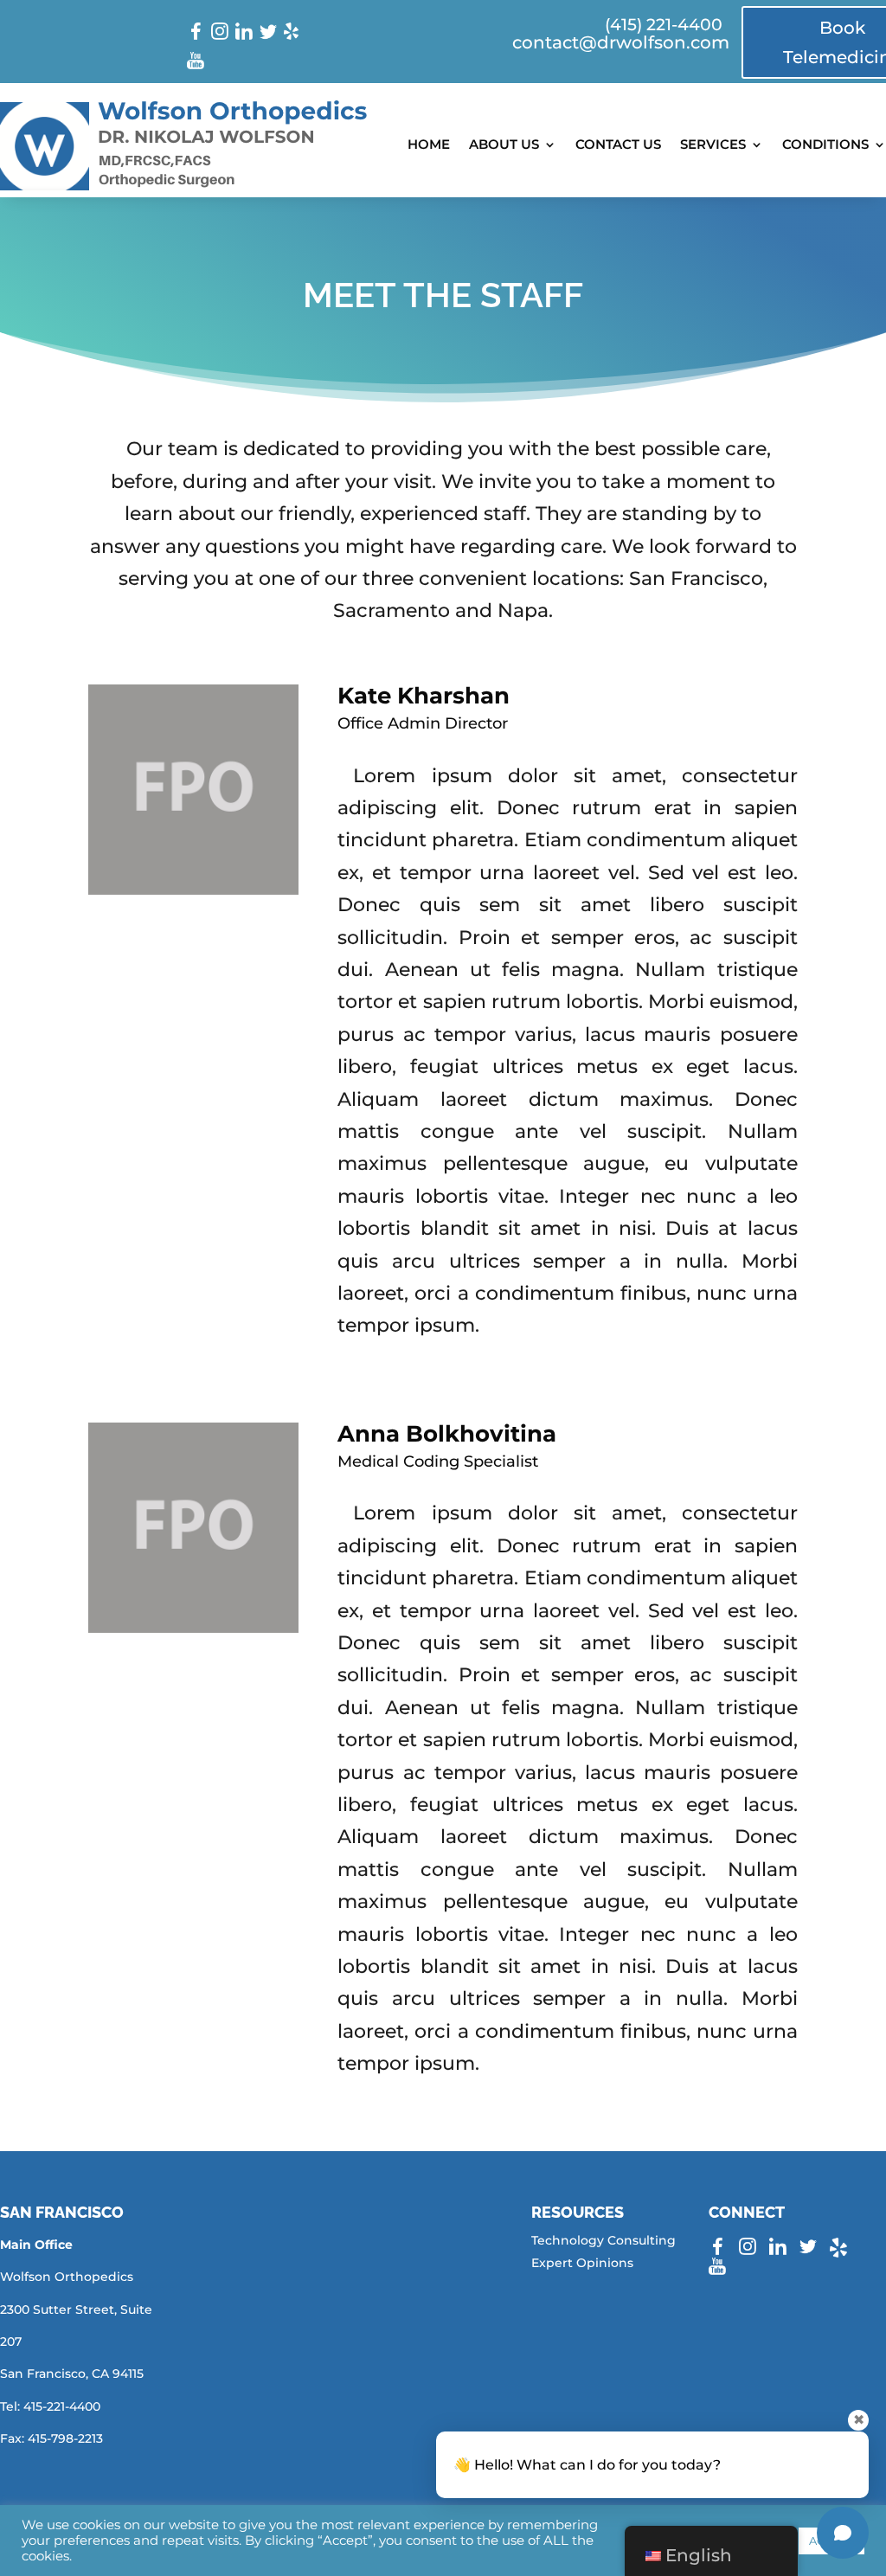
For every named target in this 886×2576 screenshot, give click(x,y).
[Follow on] (196, 31)
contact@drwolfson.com (621, 42)
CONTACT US (618, 144)
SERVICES (713, 144)
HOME (429, 144)
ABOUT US (504, 144)
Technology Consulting (604, 2240)
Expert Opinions (582, 2263)
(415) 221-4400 (664, 25)
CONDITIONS (825, 144)
